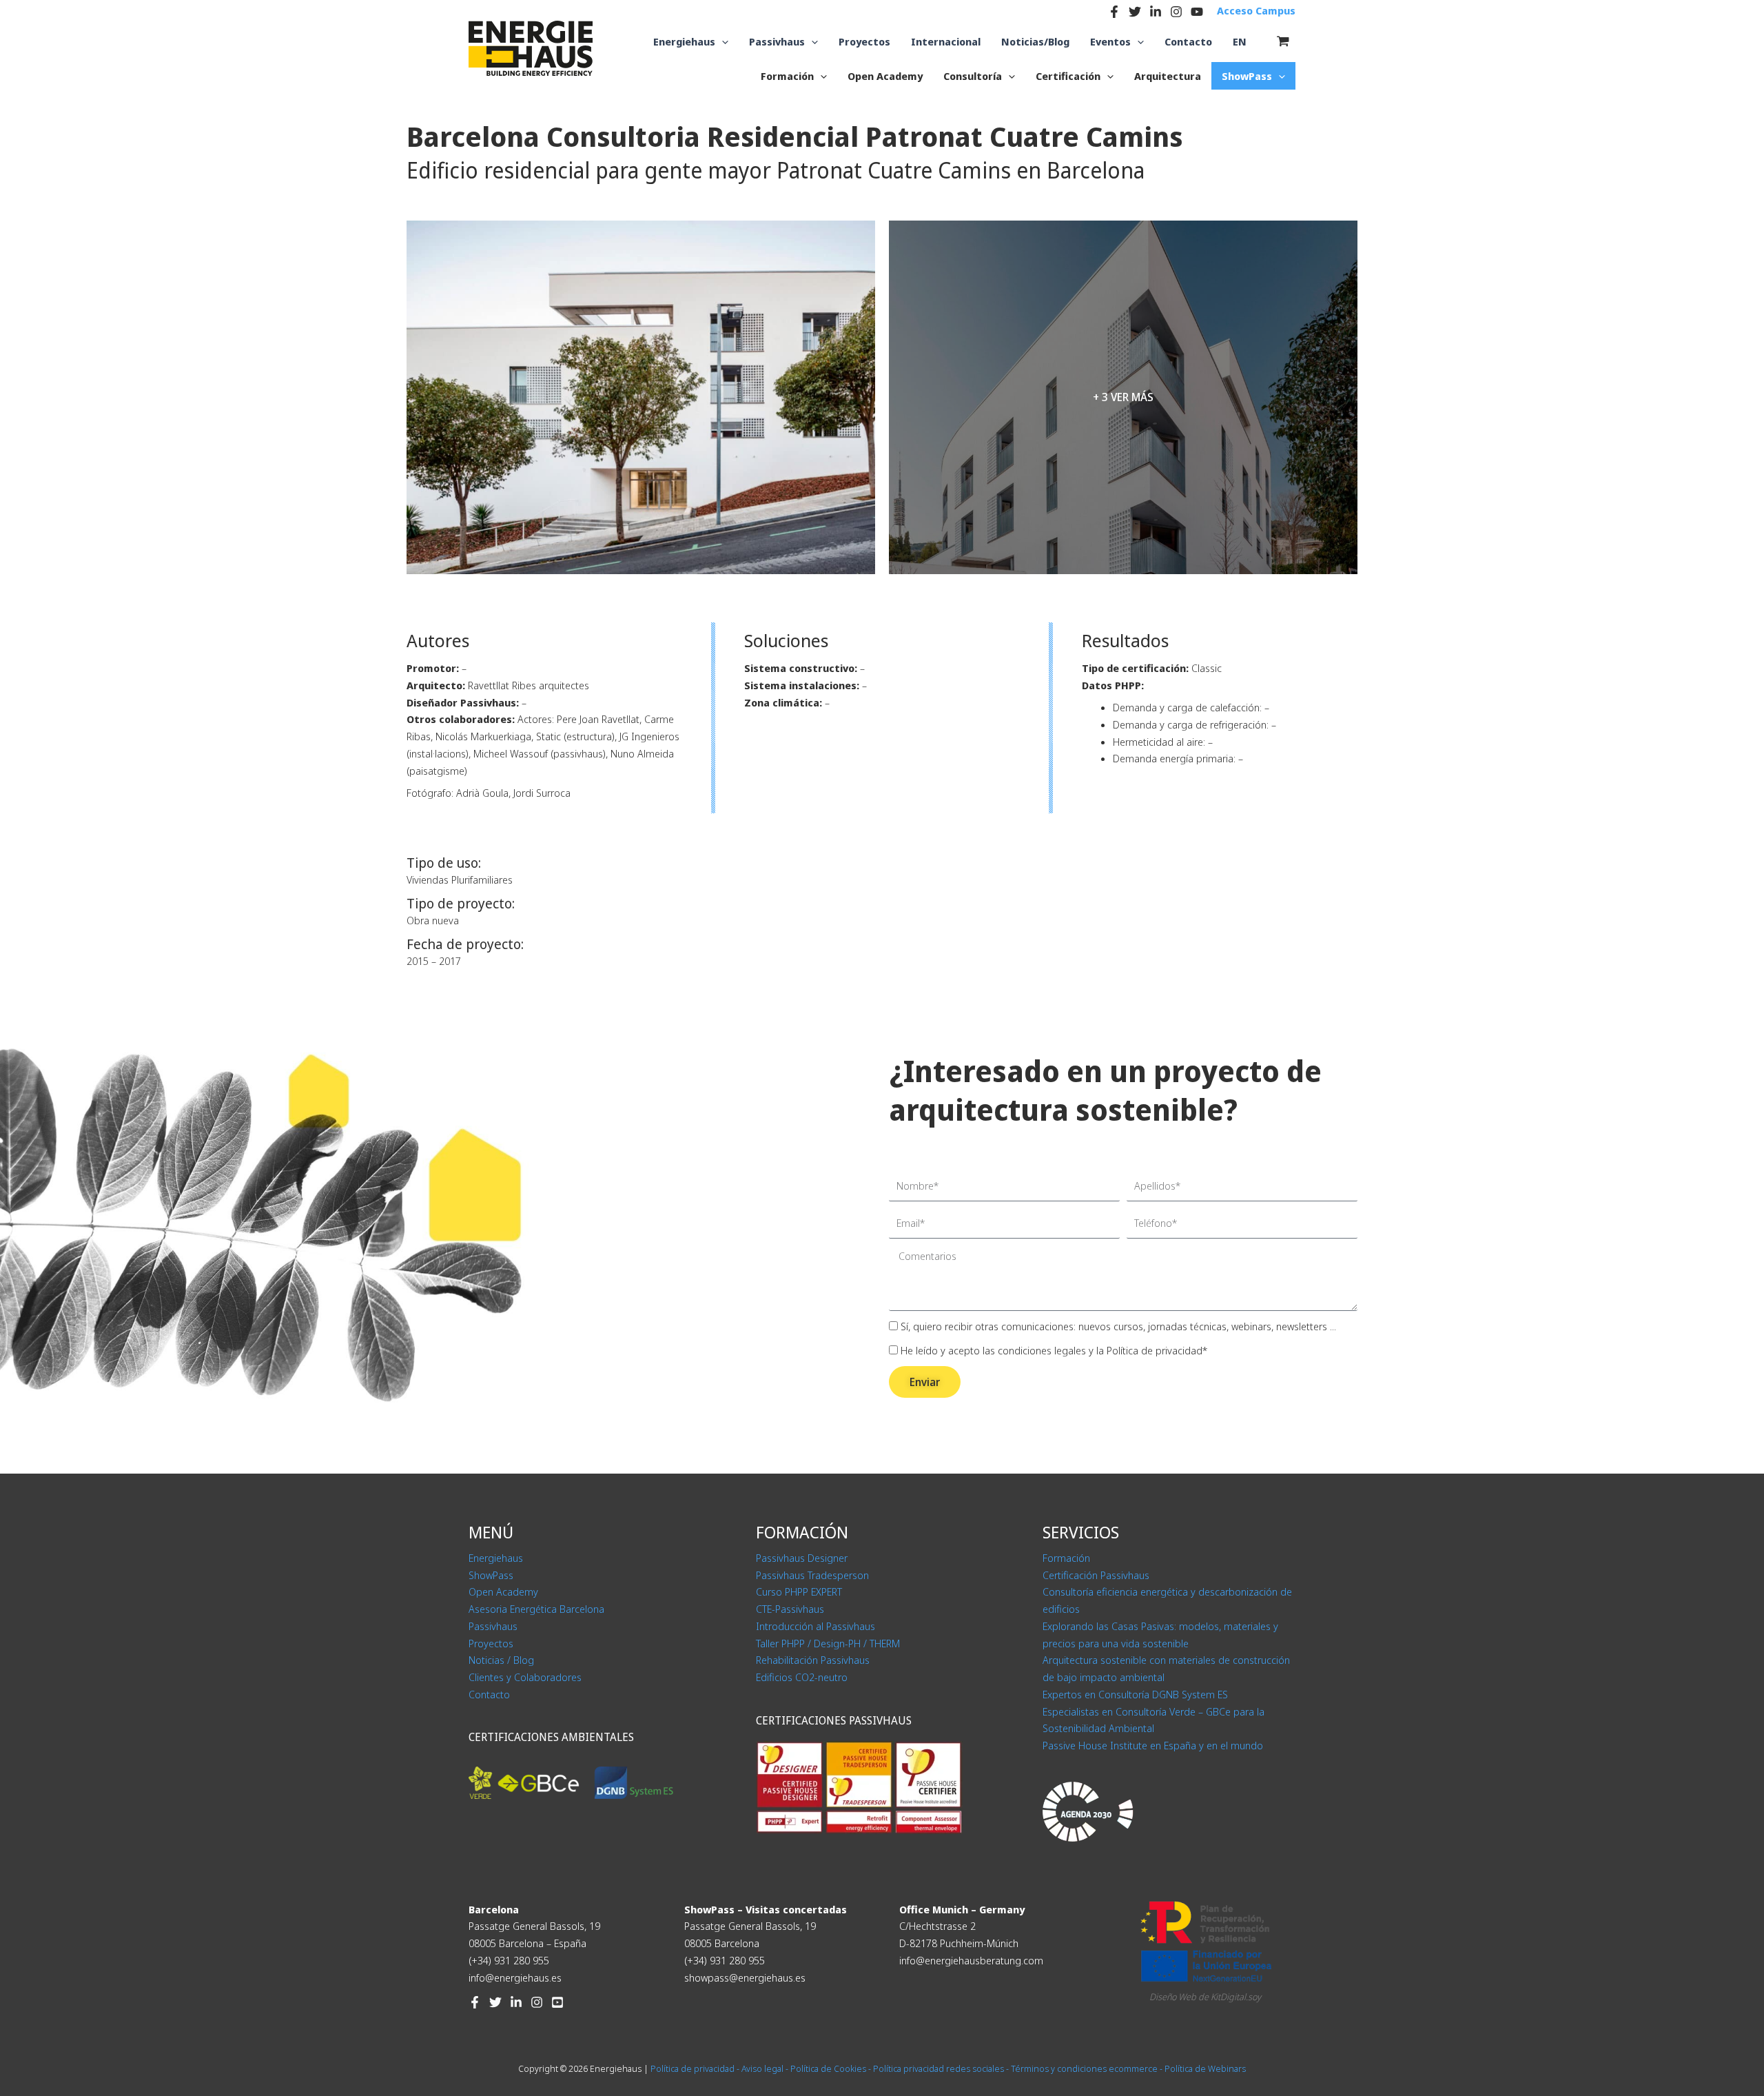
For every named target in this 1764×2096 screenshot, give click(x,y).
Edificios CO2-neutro (802, 1677)
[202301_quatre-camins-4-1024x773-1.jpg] (641, 397)
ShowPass (491, 1575)
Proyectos (491, 1643)
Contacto (489, 1694)
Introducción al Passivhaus (816, 1626)
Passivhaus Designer (802, 1558)
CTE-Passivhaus (790, 1609)
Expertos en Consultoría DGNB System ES (1135, 1694)
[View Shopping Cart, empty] (1283, 41)
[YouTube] (1197, 12)
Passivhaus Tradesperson (812, 1575)
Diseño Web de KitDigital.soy (1205, 1997)
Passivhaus (493, 1626)
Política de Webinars (1205, 2068)
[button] (722, 42)
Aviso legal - (765, 2068)
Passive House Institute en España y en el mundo (1153, 1745)
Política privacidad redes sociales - (942, 2068)
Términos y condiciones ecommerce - (1088, 2068)
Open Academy (503, 1591)
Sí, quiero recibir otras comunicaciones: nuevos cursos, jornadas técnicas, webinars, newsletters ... (1118, 1326)
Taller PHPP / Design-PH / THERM (828, 1643)
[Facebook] (1114, 12)
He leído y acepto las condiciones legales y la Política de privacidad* (1054, 1350)
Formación (1066, 1558)
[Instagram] (1176, 12)
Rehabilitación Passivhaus (813, 1660)
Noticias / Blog (501, 1660)
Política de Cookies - (831, 2068)
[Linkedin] (1156, 12)
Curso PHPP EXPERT (799, 1591)
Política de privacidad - (695, 2068)
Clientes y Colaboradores (525, 1677)
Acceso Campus (1256, 10)
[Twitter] (1135, 12)
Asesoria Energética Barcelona (536, 1609)
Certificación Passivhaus (1096, 1575)
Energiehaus (496, 1558)
